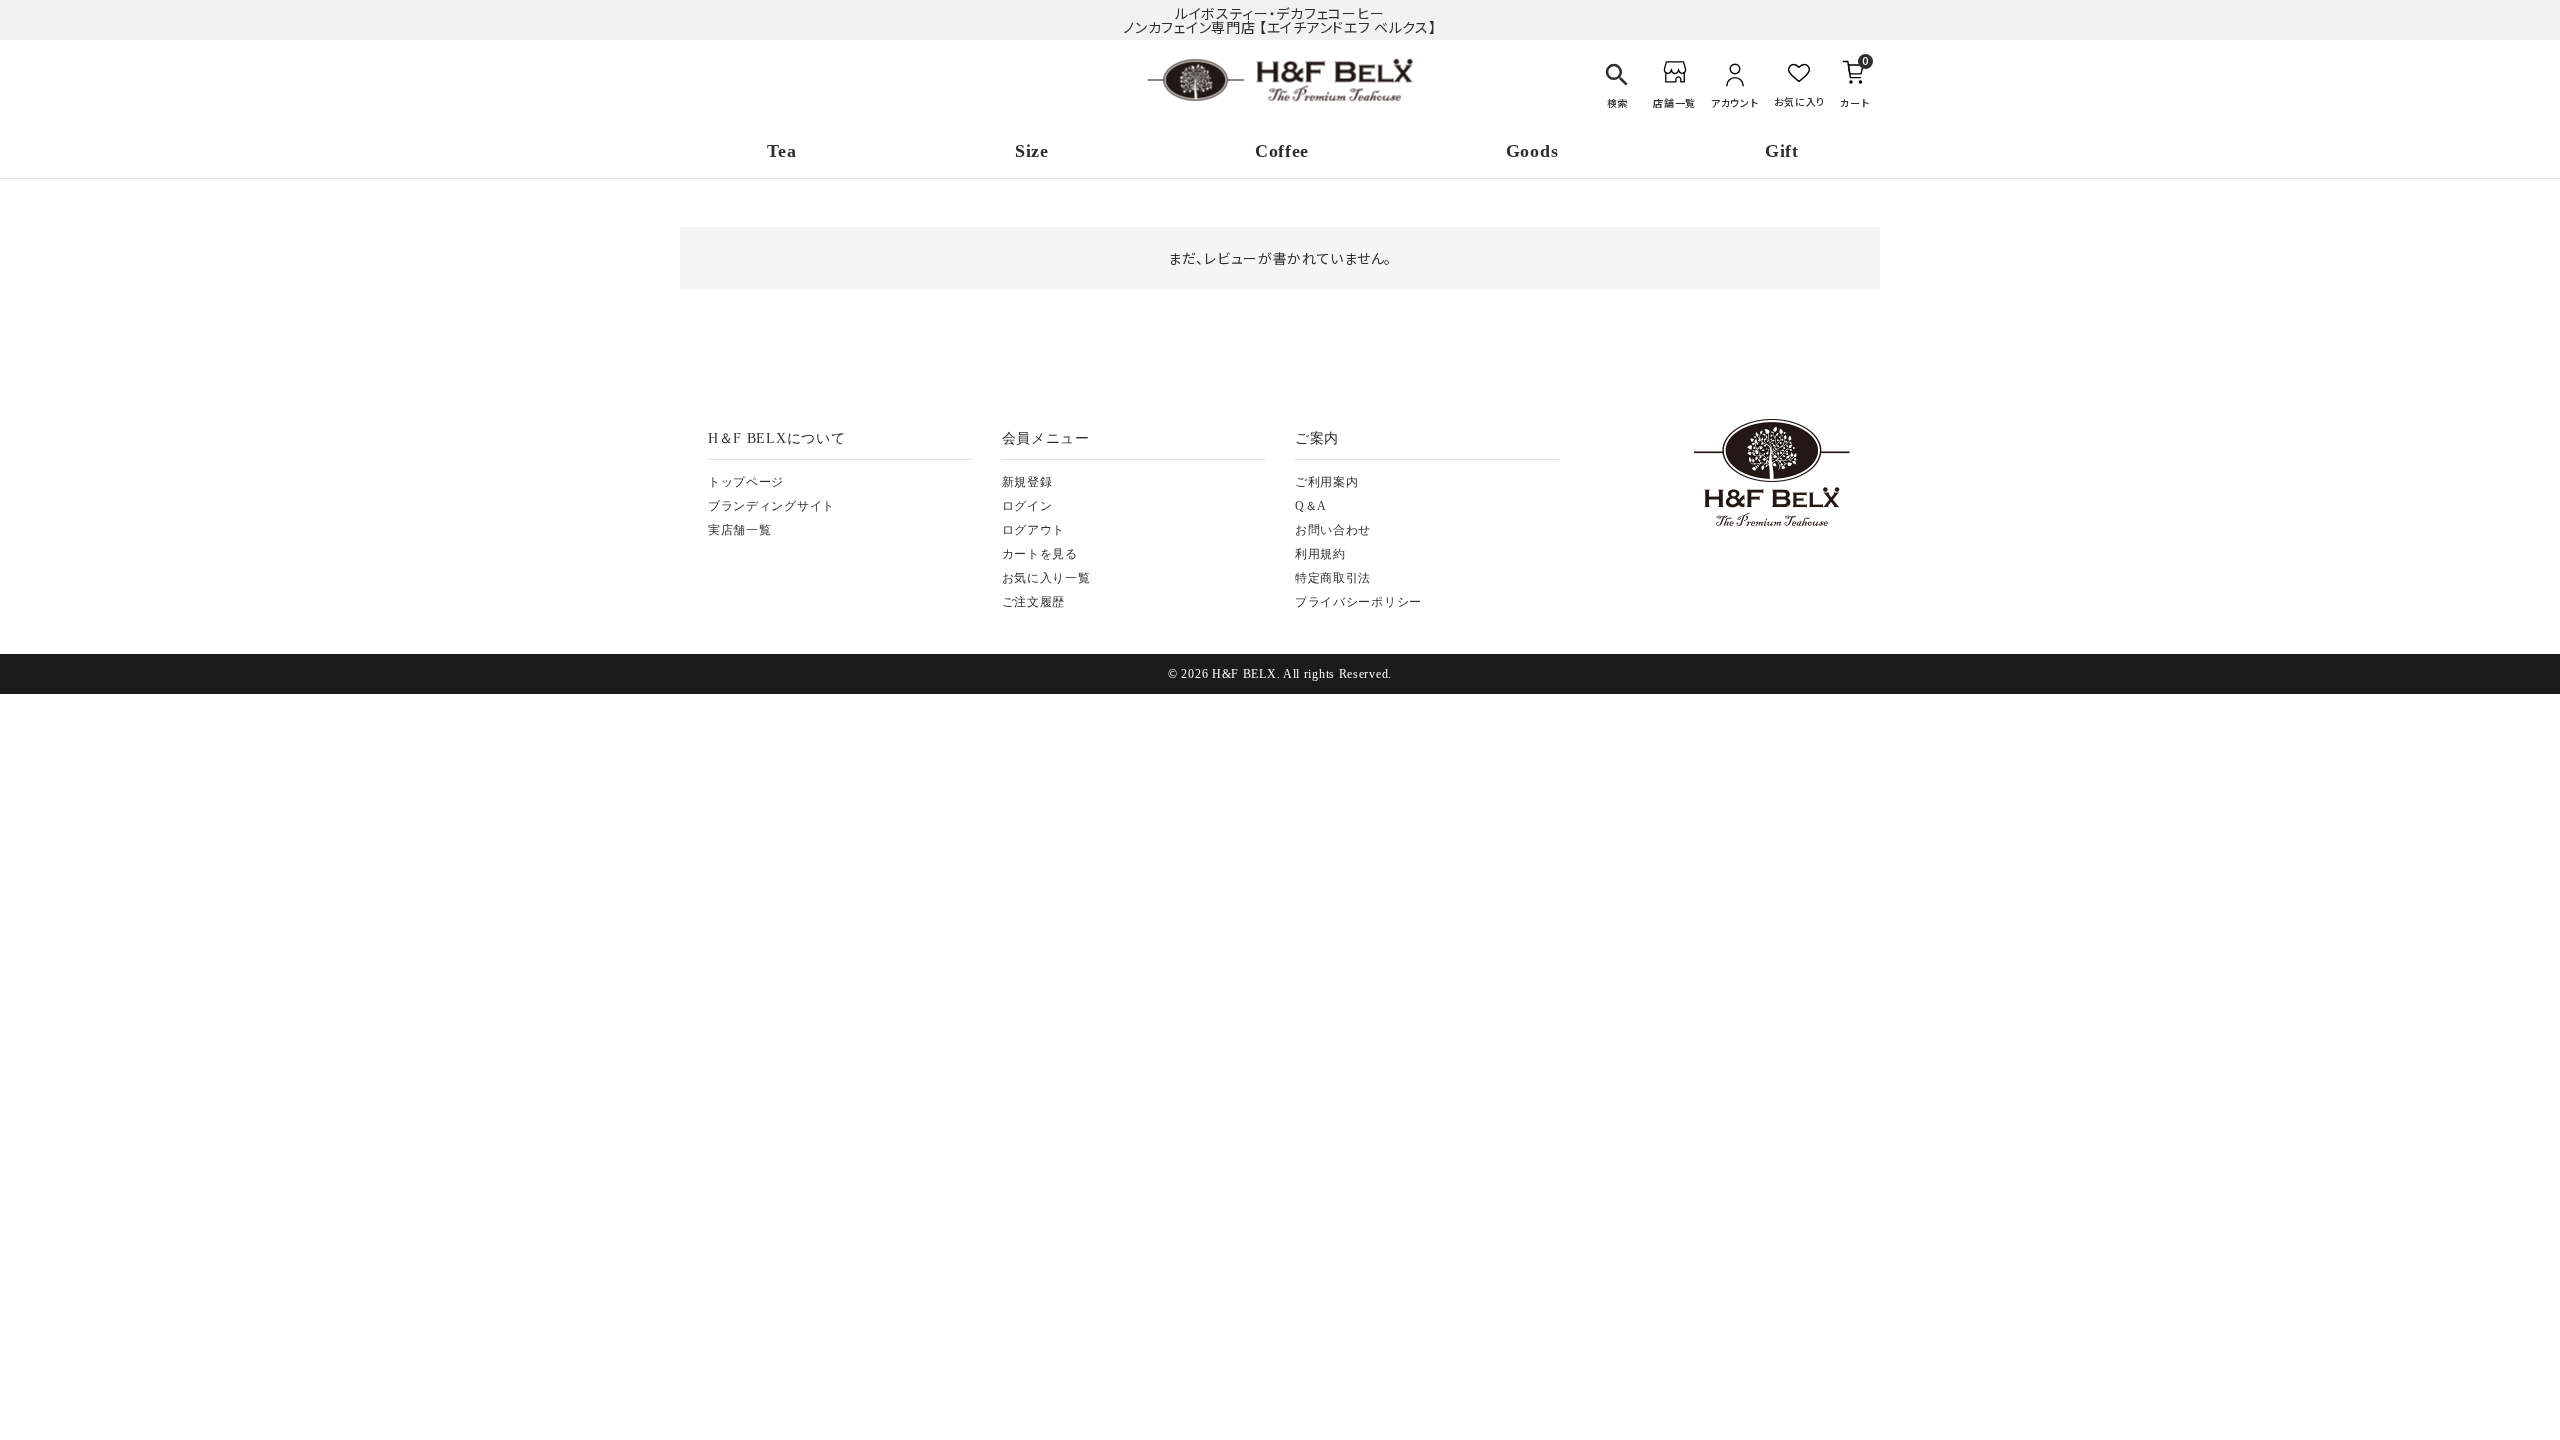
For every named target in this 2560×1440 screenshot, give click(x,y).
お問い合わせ (1333, 530)
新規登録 (1027, 482)
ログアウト (1034, 530)
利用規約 (1320, 554)
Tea (781, 151)
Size (1032, 151)
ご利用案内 (1327, 482)
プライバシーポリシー (1358, 602)
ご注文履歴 (1034, 602)
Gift (1782, 151)
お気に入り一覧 (1046, 578)
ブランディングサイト (771, 506)
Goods (1532, 151)
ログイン (1027, 506)
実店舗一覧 (740, 530)
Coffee (1282, 151)
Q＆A (1311, 506)
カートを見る (1040, 554)
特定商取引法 (1333, 578)
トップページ (746, 482)
